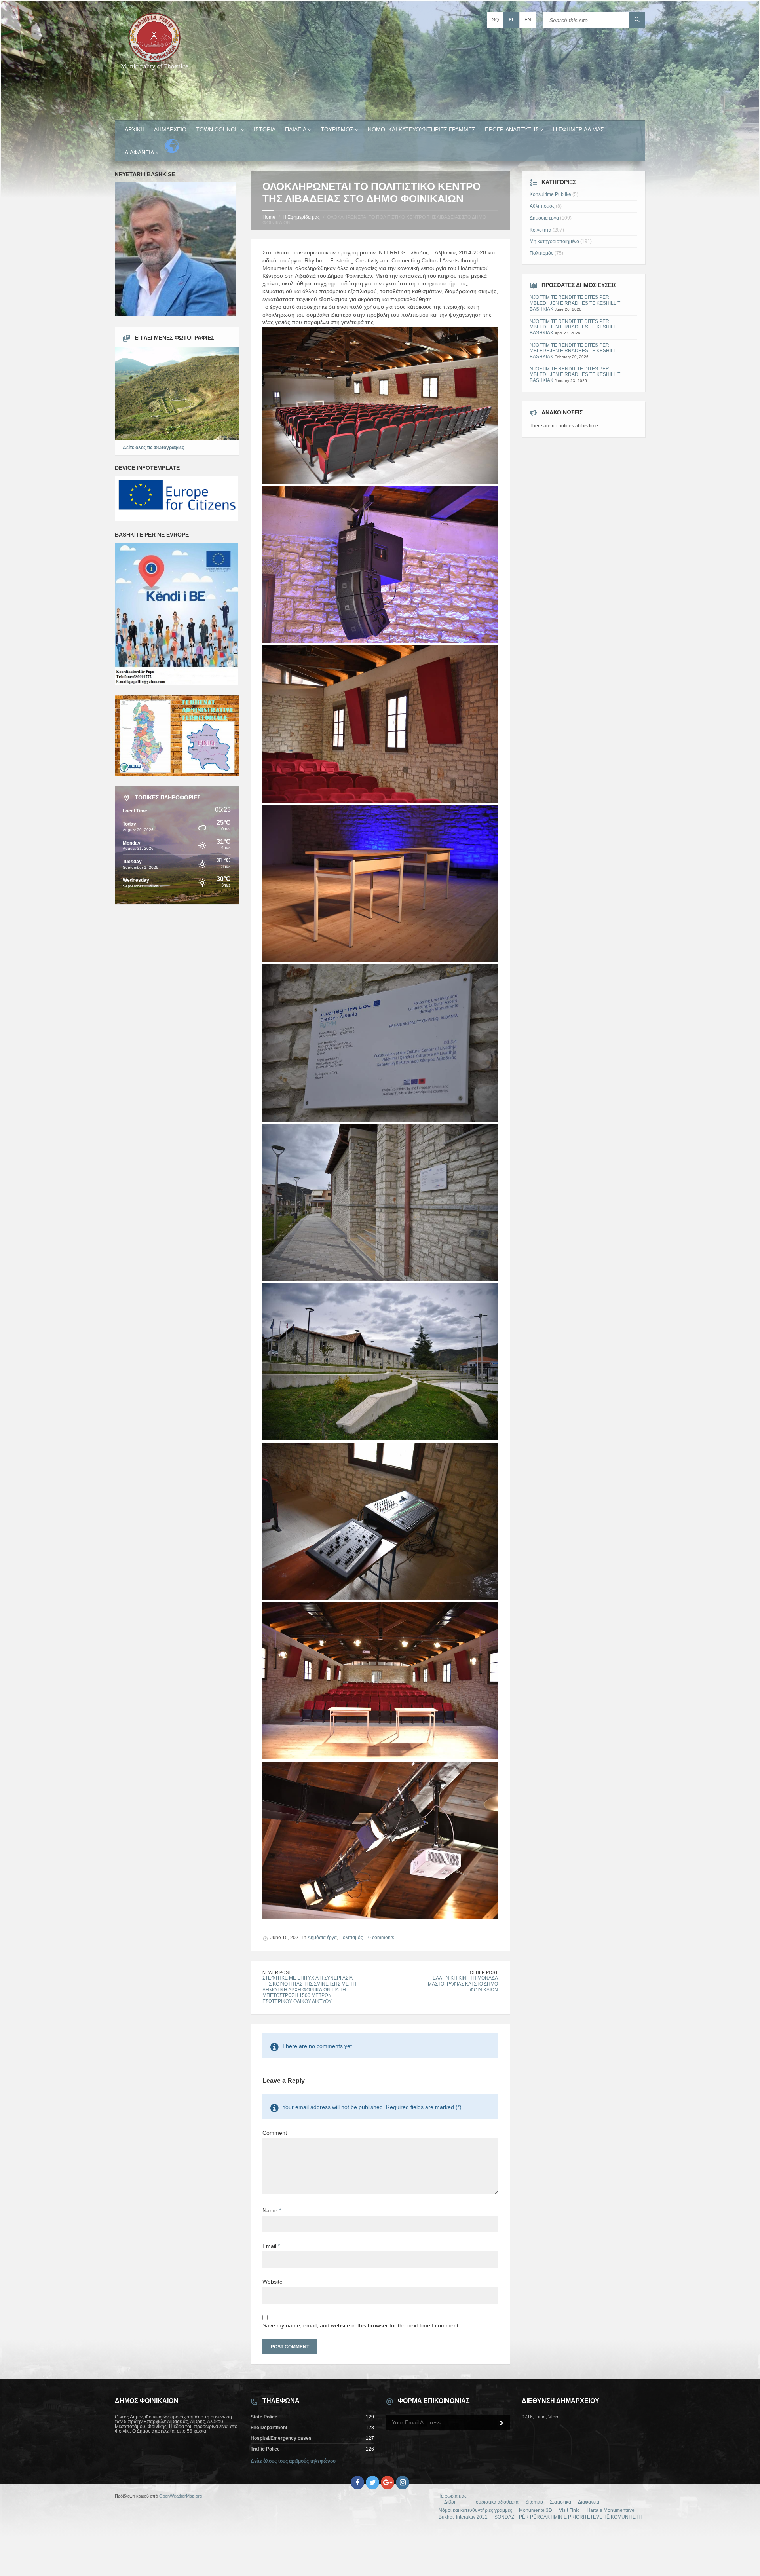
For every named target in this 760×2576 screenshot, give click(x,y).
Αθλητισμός (542, 206)
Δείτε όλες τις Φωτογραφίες (153, 448)
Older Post (484, 1972)
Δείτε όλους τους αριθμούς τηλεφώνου (293, 2461)
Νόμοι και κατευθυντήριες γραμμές (422, 129)
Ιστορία (265, 129)
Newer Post (277, 1972)
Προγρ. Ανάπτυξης (512, 129)
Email (271, 2246)
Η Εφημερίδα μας (579, 129)
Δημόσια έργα (322, 1938)
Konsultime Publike (550, 194)
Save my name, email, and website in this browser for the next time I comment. (361, 2325)
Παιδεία (296, 129)
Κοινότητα (541, 230)
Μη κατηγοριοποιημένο (554, 241)
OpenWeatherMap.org (180, 2496)
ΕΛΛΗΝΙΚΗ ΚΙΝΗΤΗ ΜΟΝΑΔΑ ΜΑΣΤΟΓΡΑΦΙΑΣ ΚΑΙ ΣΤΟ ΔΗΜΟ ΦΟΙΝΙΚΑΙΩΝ (463, 1984)
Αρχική (135, 129)
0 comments (381, 1938)
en (528, 20)
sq (495, 20)
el (512, 20)
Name (272, 2210)
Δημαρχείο (170, 129)
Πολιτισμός (351, 1938)
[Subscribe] (502, 2423)
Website (273, 2282)
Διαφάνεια (139, 152)
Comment (275, 2133)
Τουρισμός (337, 129)
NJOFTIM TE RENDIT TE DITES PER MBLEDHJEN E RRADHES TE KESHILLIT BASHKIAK (575, 303)
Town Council (218, 129)
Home (269, 217)
